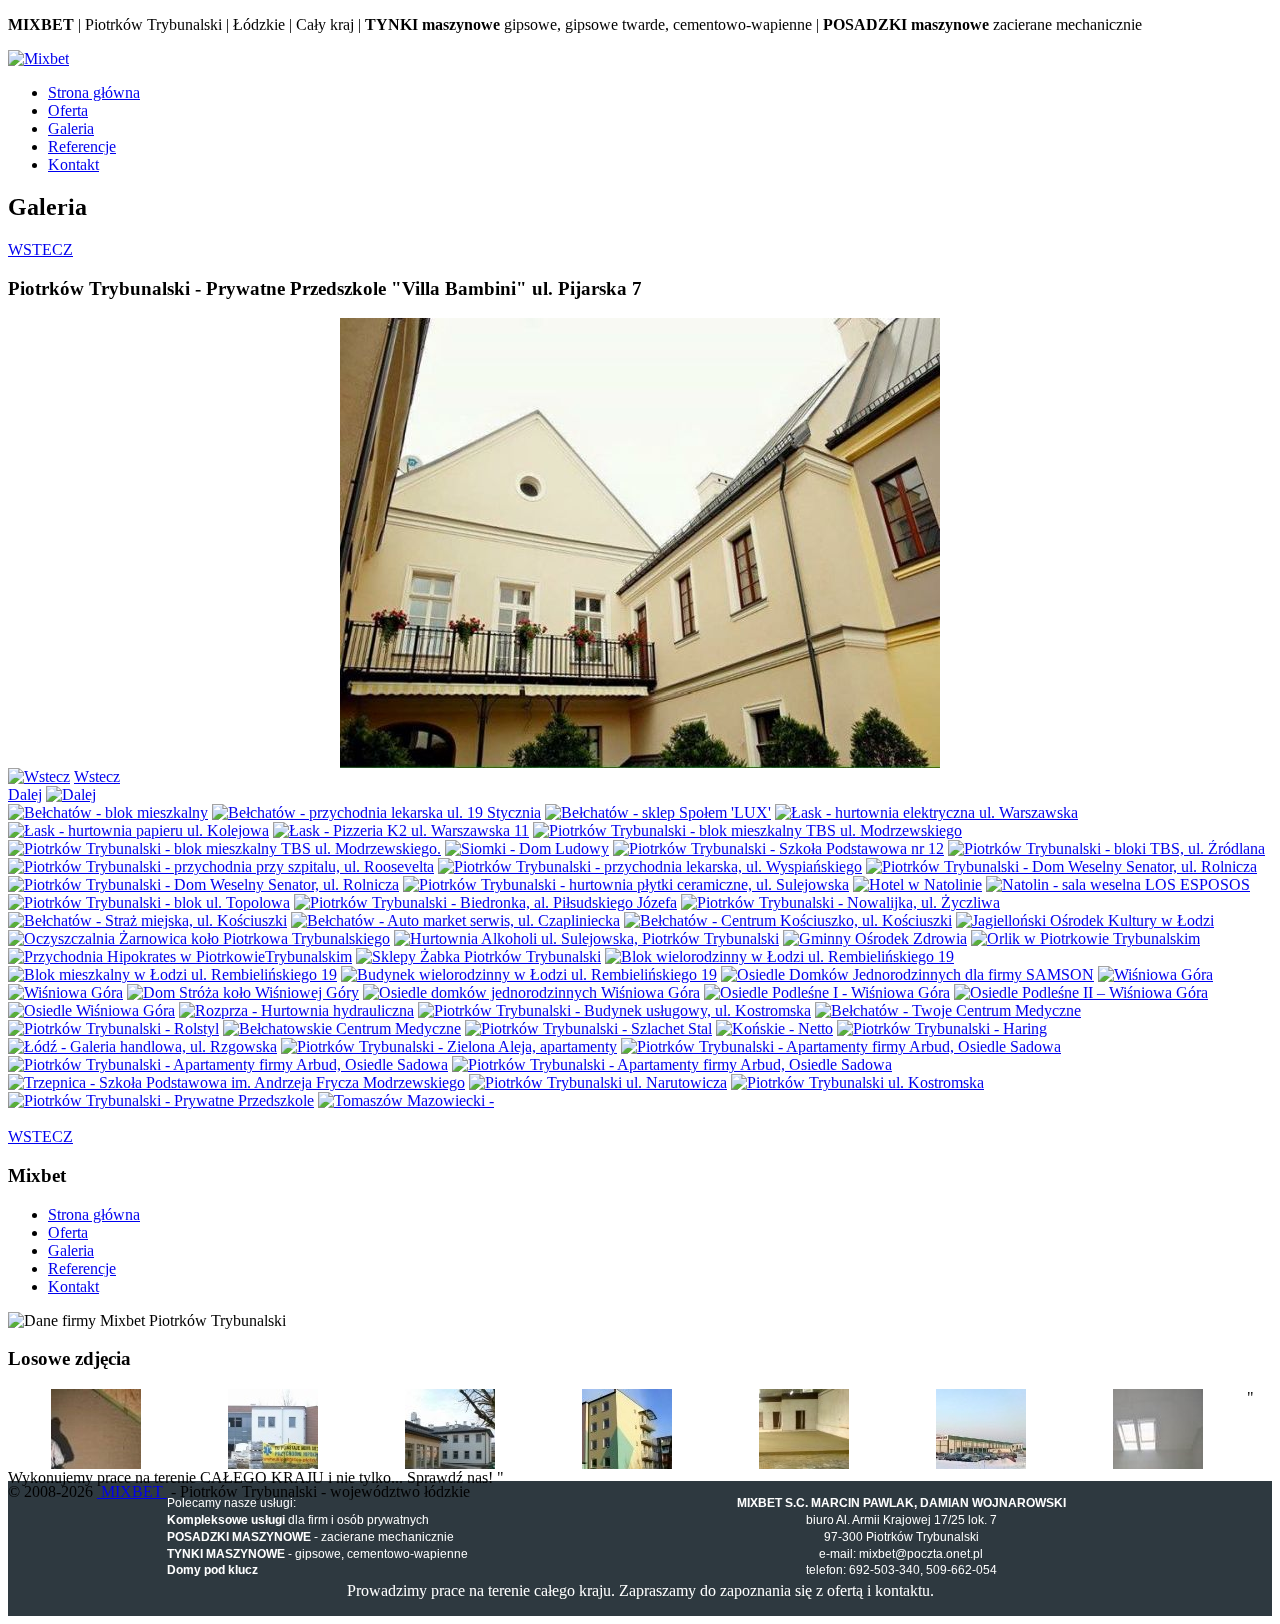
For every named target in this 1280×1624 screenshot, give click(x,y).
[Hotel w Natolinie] (917, 884)
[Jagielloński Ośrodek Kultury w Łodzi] (1085, 920)
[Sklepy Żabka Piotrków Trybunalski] (478, 956)
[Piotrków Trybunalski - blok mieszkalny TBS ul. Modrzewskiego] (747, 830)
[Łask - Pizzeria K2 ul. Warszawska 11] (401, 830)
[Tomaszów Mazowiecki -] (406, 1100)
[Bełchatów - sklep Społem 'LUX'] (658, 812)
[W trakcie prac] (96, 1463)
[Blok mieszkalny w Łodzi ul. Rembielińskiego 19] (172, 974)
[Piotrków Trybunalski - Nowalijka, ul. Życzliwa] (840, 902)
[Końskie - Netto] (774, 1028)
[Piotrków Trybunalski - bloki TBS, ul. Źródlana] (1106, 848)
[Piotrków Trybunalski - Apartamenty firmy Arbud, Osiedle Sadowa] (841, 1046)
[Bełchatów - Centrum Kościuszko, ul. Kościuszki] (788, 920)
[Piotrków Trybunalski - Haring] (942, 1028)
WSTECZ (40, 249)
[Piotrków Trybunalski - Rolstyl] (113, 1028)
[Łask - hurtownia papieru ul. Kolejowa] (138, 830)
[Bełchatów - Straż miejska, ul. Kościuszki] (147, 920)
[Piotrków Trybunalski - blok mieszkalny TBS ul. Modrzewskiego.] (224, 848)
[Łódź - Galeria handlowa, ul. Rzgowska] (142, 1046)
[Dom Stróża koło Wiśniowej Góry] (243, 992)
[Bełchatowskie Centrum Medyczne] (342, 1028)
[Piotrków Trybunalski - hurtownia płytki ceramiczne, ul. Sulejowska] (626, 884)
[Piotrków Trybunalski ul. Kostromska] (857, 1082)
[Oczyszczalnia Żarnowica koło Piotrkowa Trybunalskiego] (199, 938)
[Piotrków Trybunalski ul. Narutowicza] (598, 1082)
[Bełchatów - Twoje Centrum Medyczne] (948, 1010)
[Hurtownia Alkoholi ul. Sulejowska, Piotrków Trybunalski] (586, 938)
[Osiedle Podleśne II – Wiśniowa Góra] (1081, 992)
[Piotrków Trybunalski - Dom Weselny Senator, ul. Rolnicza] (1061, 866)
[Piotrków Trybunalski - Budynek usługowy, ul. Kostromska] (614, 1010)
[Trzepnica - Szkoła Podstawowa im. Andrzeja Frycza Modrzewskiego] (236, 1082)
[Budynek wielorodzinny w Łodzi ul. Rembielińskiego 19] (529, 974)
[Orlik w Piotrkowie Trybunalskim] (1085, 938)
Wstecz (97, 776)
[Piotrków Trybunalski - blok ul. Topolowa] (149, 902)
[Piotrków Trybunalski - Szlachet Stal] (588, 1028)
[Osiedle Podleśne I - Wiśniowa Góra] (827, 992)
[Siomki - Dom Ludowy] (527, 848)
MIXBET (132, 1491)
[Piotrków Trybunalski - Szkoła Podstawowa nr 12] (778, 848)
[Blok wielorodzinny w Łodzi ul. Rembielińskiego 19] (779, 956)
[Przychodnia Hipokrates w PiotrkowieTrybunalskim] (180, 956)
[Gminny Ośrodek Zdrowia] (875, 938)
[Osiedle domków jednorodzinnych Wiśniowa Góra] (531, 992)
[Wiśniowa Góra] (1155, 974)
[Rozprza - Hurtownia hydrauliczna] (296, 1010)
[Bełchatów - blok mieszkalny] (108, 812)
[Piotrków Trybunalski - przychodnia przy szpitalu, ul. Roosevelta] (221, 866)
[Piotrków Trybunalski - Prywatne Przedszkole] (161, 1100)
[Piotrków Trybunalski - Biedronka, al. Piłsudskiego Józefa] (485, 902)
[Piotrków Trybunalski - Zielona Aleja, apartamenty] (449, 1046)
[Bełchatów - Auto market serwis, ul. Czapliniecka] (455, 920)
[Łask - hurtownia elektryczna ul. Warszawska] (926, 812)
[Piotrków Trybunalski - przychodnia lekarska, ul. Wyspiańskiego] (650, 866)
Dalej (25, 794)
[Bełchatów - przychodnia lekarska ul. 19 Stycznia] (376, 812)
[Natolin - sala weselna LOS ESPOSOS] (1118, 884)
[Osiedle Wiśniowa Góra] (91, 1010)
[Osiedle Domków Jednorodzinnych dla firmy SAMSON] (907, 974)
